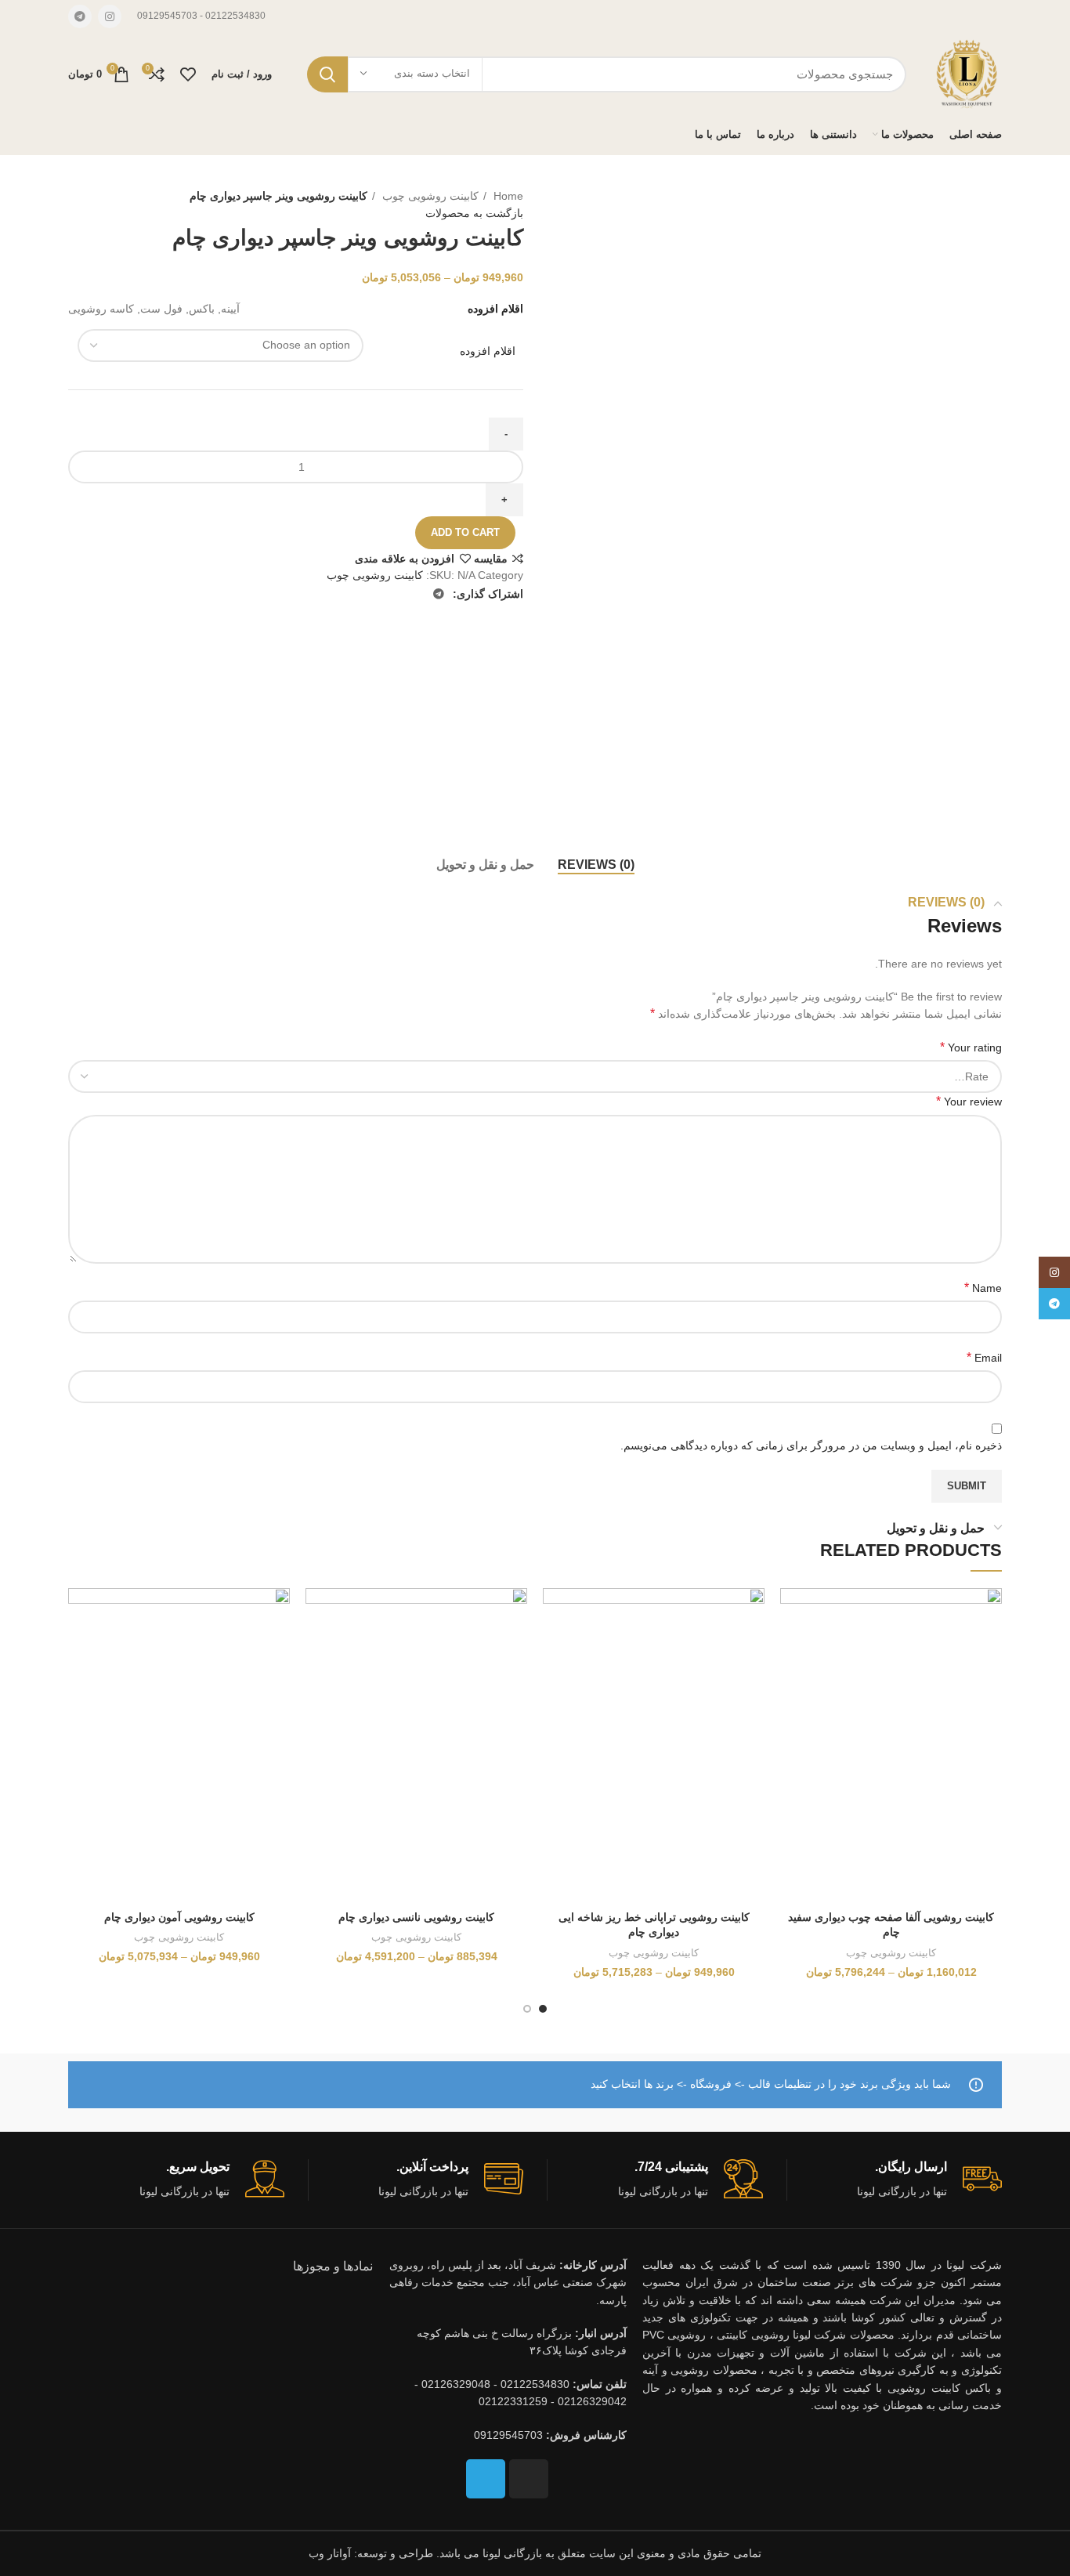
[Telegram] (486, 2479)
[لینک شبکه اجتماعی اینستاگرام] (110, 16)
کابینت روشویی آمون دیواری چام (179, 1917)
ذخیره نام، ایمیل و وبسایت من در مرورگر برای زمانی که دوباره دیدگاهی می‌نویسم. (811, 1445)
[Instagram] (529, 2479)
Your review (969, 1101)
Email (984, 1357)
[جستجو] (327, 74)
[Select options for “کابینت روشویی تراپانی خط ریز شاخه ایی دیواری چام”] (555, 1649)
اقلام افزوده (488, 351)
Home (507, 196)
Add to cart (465, 532)
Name (983, 1288)
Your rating (971, 1047)
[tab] (596, 865)
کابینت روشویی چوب (429, 196)
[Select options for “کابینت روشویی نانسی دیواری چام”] (317, 1649)
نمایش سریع (792, 1684)
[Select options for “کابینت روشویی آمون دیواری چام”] (80, 1649)
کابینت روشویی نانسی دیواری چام (416, 1917)
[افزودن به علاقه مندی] (792, 1614)
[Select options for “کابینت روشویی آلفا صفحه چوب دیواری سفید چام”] (792, 1649)
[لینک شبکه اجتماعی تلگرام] (80, 16)
